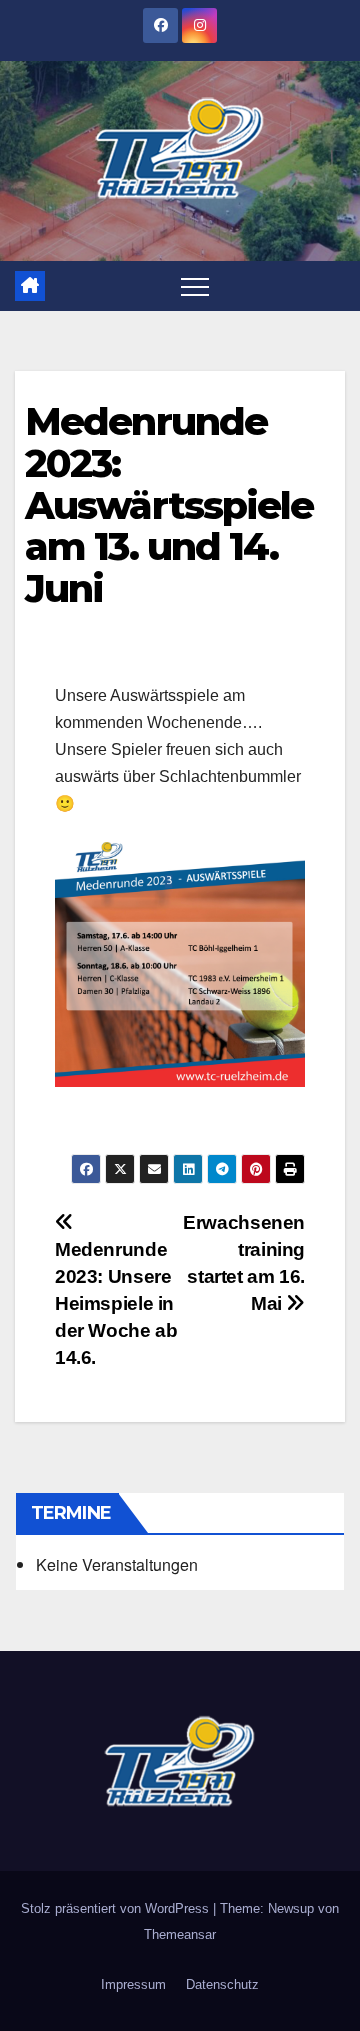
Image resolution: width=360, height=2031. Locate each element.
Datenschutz (222, 1984)
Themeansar (180, 1934)
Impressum (133, 1984)
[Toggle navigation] (195, 286)
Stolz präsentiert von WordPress (117, 1908)
